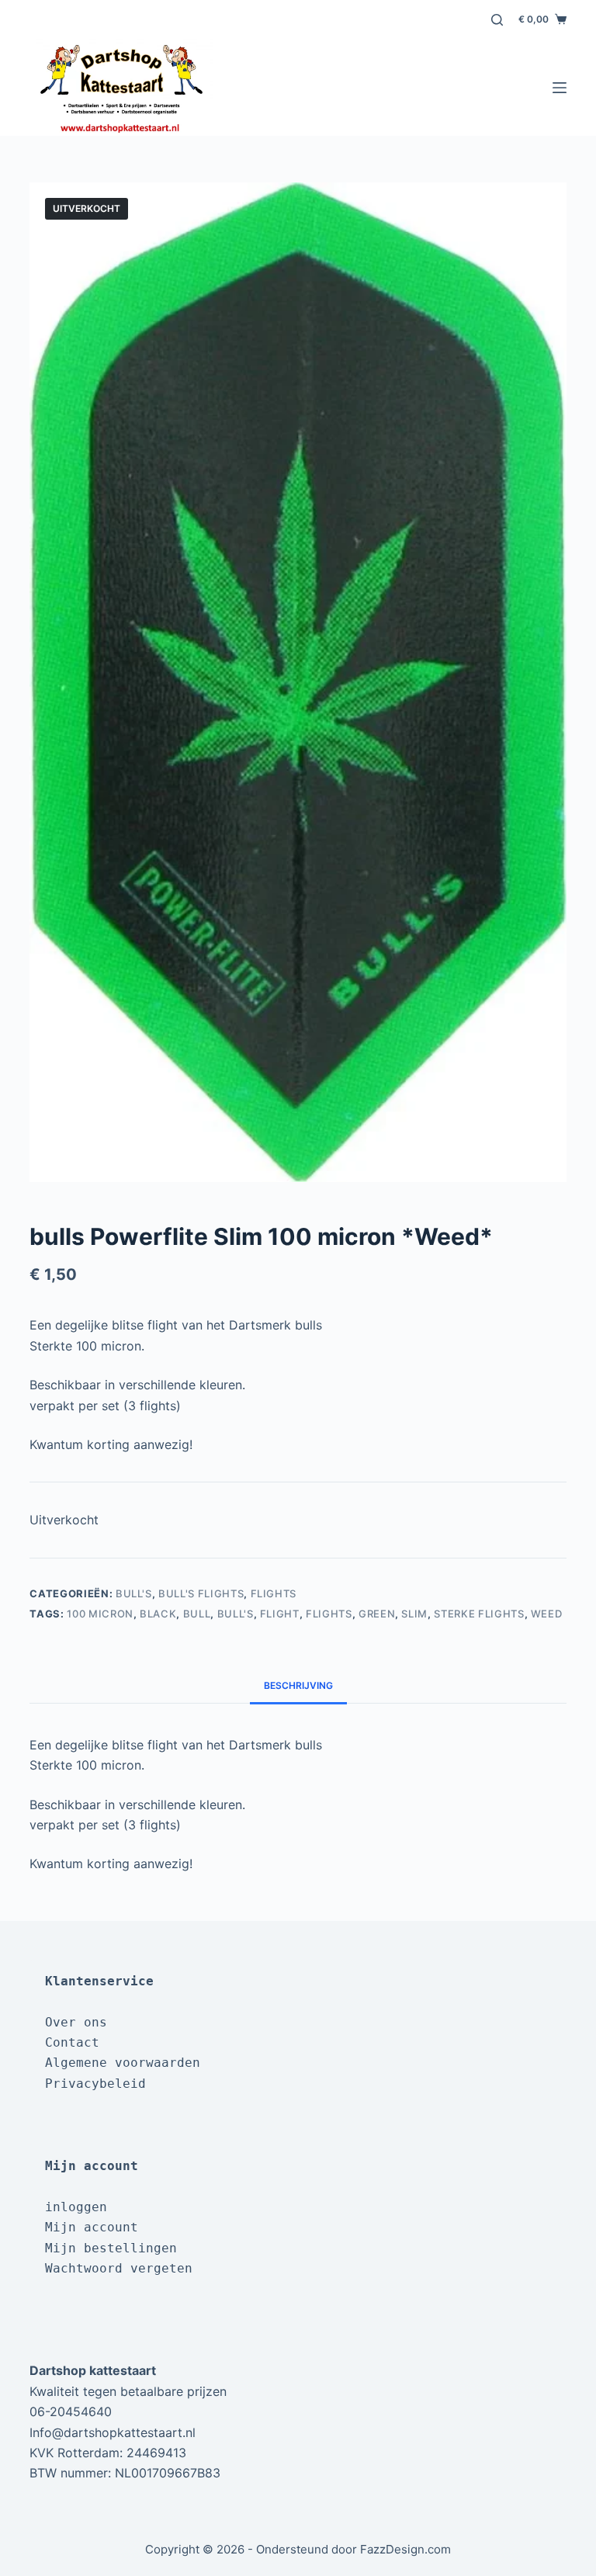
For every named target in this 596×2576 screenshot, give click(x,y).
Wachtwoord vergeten (119, 2268)
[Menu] (560, 88)
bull (197, 1614)
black (158, 1614)
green (377, 1614)
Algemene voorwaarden (123, 2063)
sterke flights (479, 1614)
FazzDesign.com (405, 2549)
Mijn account (92, 2227)
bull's (236, 1614)
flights (329, 1614)
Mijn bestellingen (111, 2248)
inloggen (76, 2207)
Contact (72, 2042)
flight (280, 1614)
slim (414, 1614)
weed (547, 1614)
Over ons (76, 2022)
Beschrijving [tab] (298, 1685)
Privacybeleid (95, 2084)
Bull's (134, 1593)
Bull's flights (201, 1593)
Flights (274, 1593)
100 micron (100, 1614)
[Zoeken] (497, 20)
